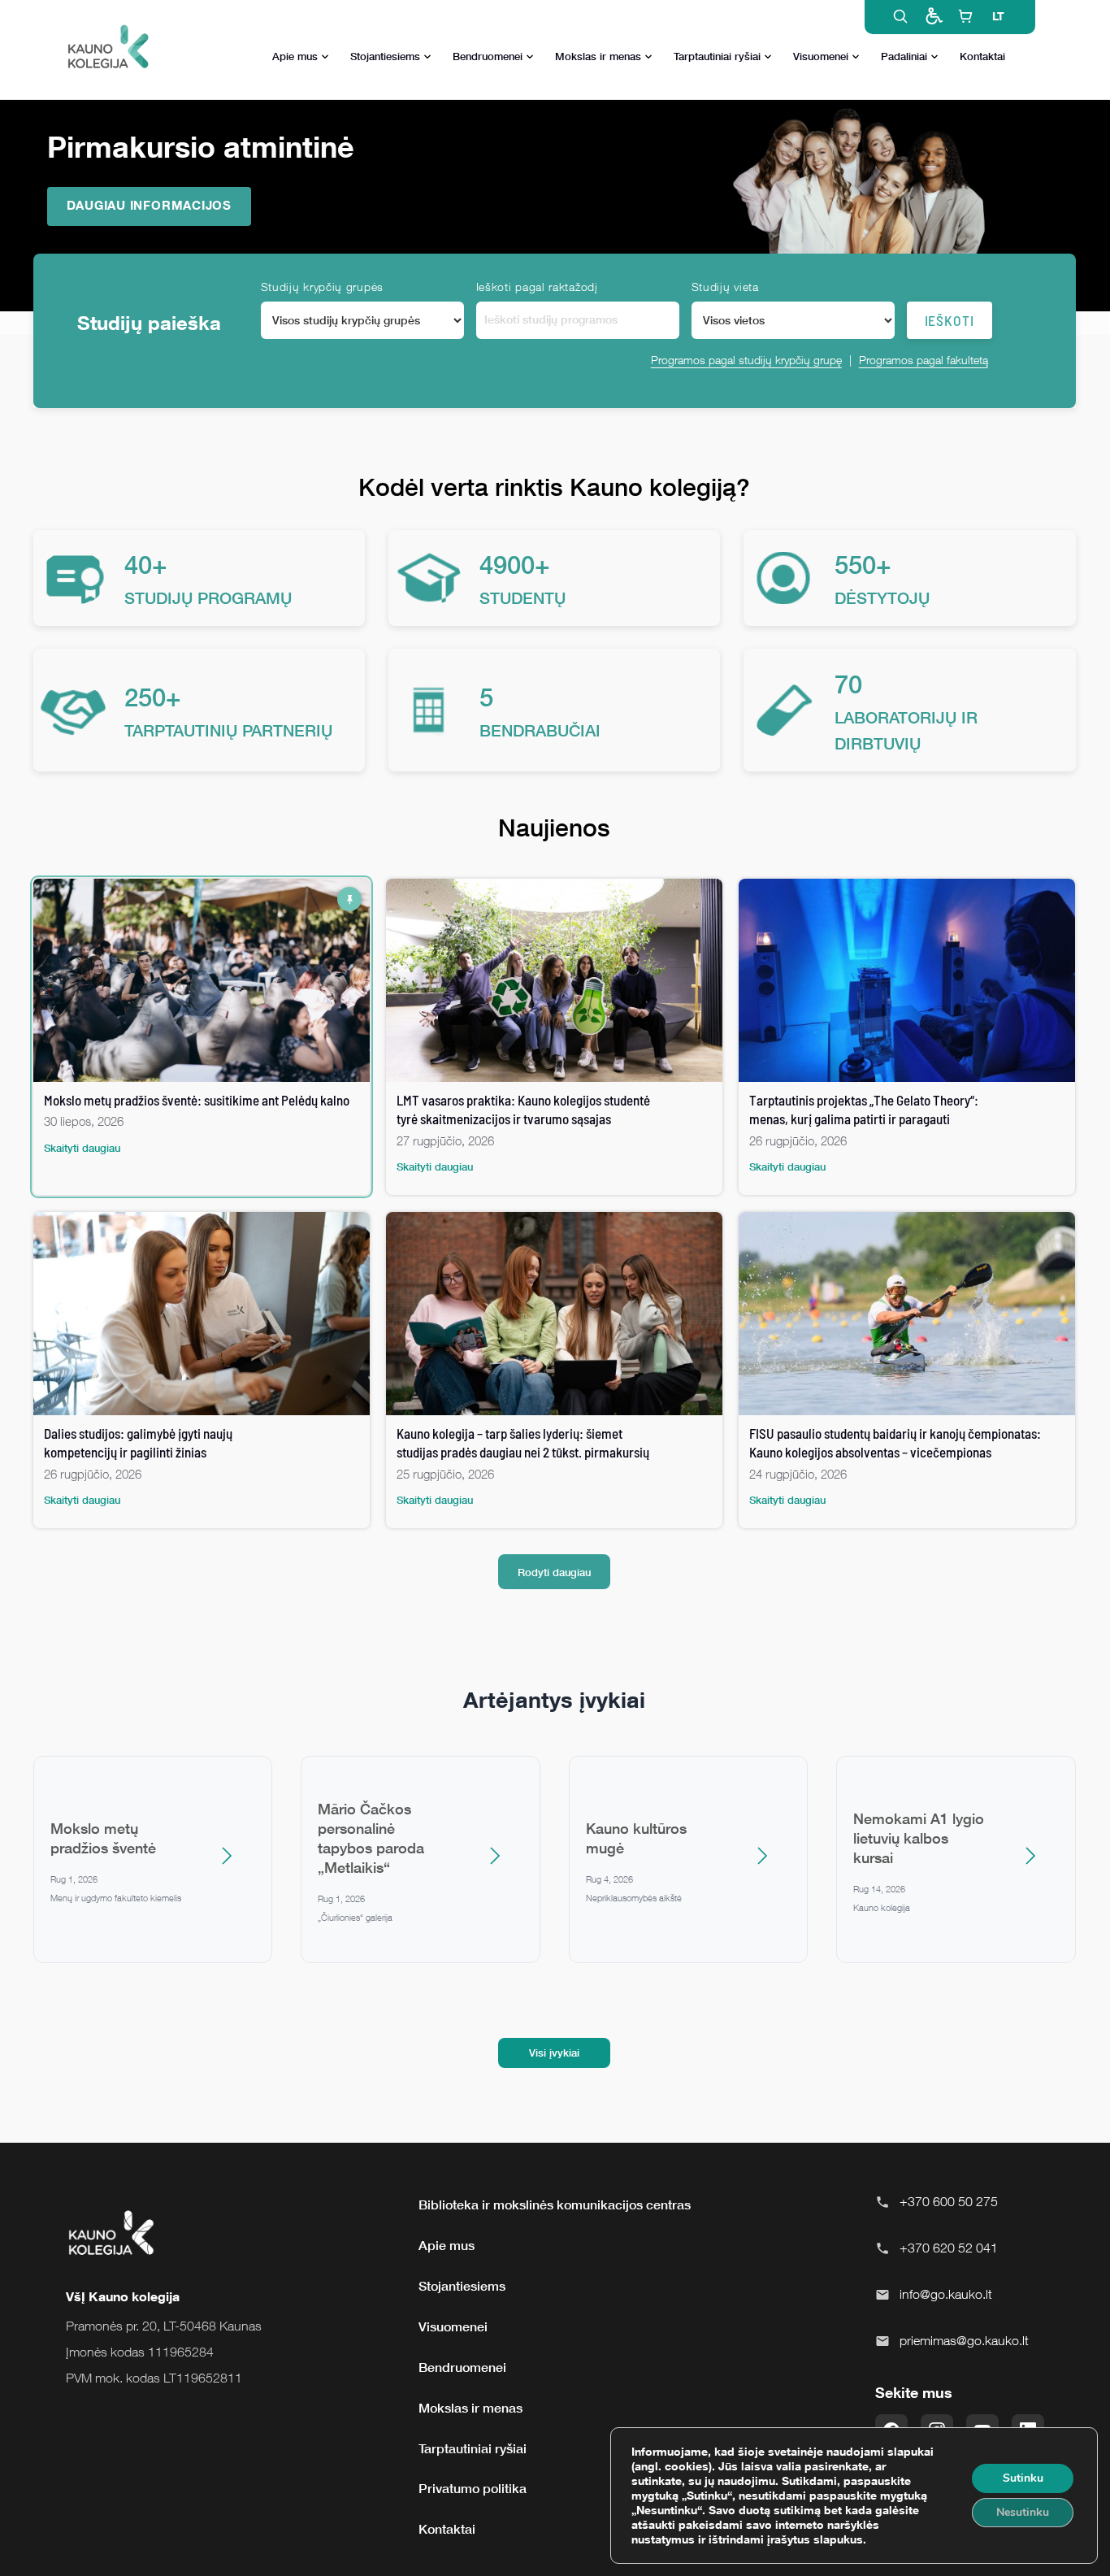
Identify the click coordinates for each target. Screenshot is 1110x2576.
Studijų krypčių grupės (322, 287)
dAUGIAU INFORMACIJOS (149, 205)
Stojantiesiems (385, 56)
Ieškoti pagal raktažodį (537, 287)
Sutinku (1023, 2478)
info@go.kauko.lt (946, 2294)
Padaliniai (904, 56)
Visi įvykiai (554, 2053)
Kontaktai (982, 56)
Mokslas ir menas (598, 56)
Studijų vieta (725, 287)
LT (998, 16)
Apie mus (295, 56)
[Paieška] (900, 16)
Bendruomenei (488, 56)
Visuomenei (821, 56)
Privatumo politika (473, 2488)
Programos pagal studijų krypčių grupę (746, 360)
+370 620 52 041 (949, 2248)
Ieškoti (950, 320)
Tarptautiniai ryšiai (717, 56)
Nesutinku (1023, 2512)
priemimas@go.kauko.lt (964, 2340)
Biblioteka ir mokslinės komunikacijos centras (555, 2205)
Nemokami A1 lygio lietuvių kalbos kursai (919, 1838)
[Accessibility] (933, 16)
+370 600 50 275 (949, 2201)
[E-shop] (965, 16)
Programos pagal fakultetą (924, 360)
